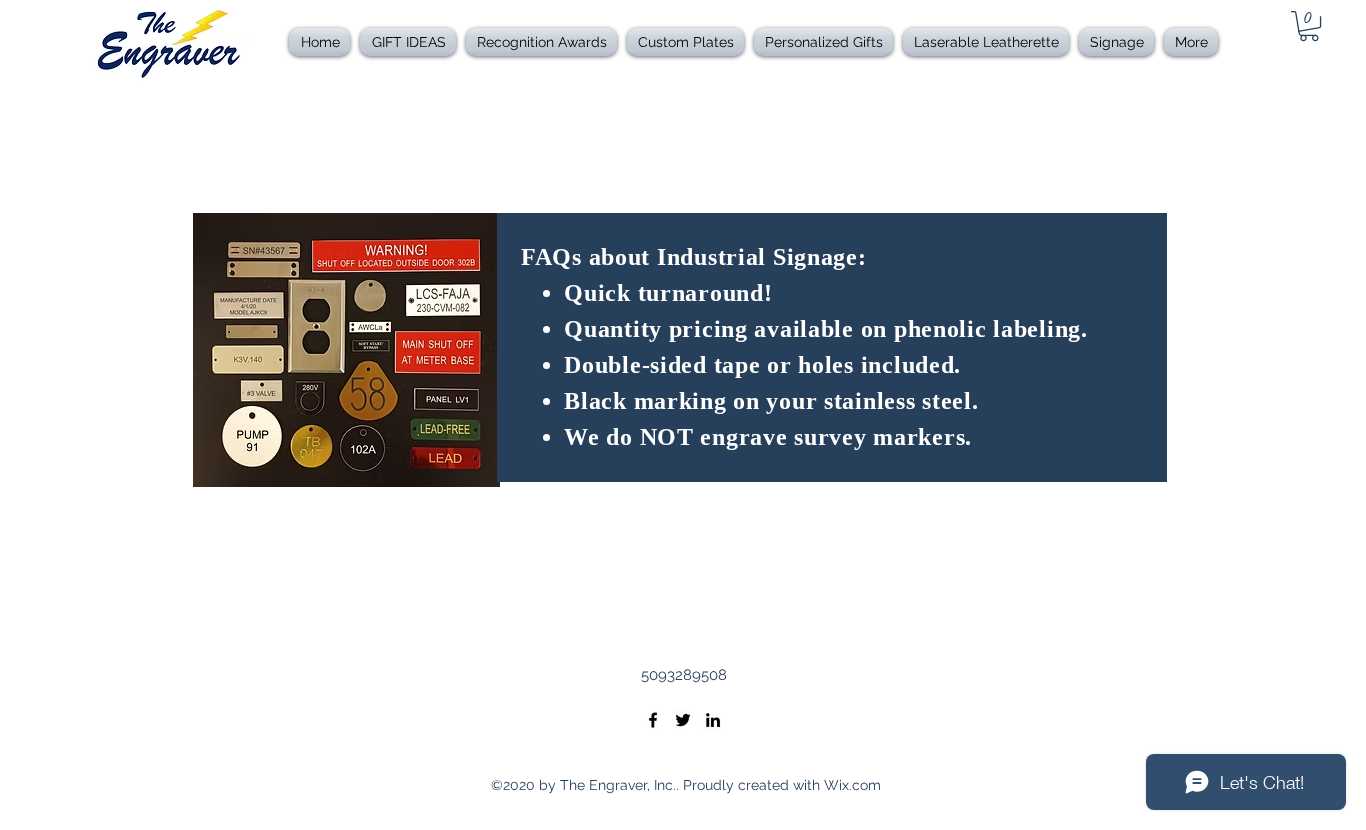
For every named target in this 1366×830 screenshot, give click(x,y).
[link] (1309, 26)
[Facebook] (653, 720)
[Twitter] (683, 720)
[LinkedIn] (713, 720)
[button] (541, 42)
